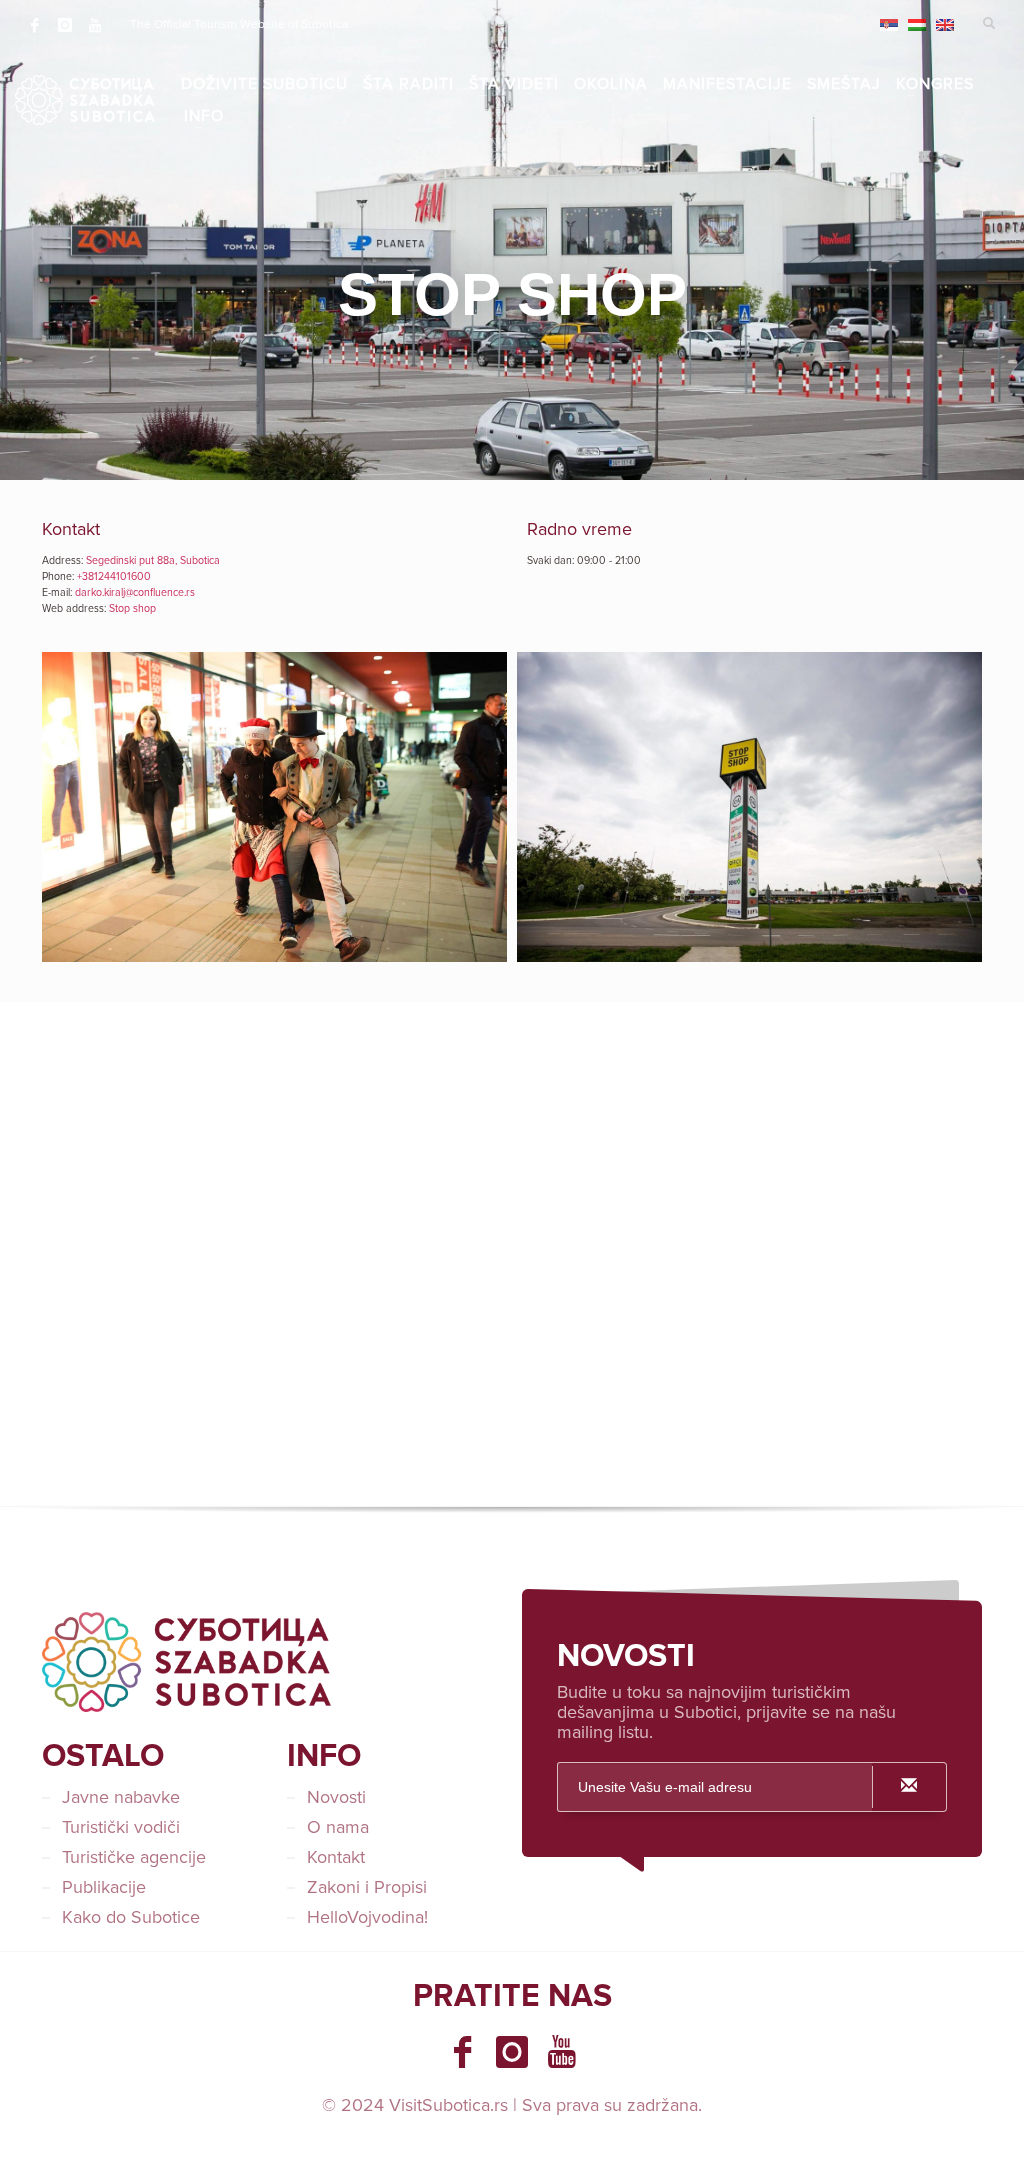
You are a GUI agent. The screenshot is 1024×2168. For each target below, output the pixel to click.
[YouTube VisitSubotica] (562, 2052)
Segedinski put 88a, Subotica (153, 560)
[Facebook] (35, 25)
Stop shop (132, 608)
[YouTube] (95, 25)
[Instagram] (65, 25)
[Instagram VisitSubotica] (512, 2052)
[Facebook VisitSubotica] (462, 2052)
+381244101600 (114, 576)
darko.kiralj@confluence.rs (135, 592)
